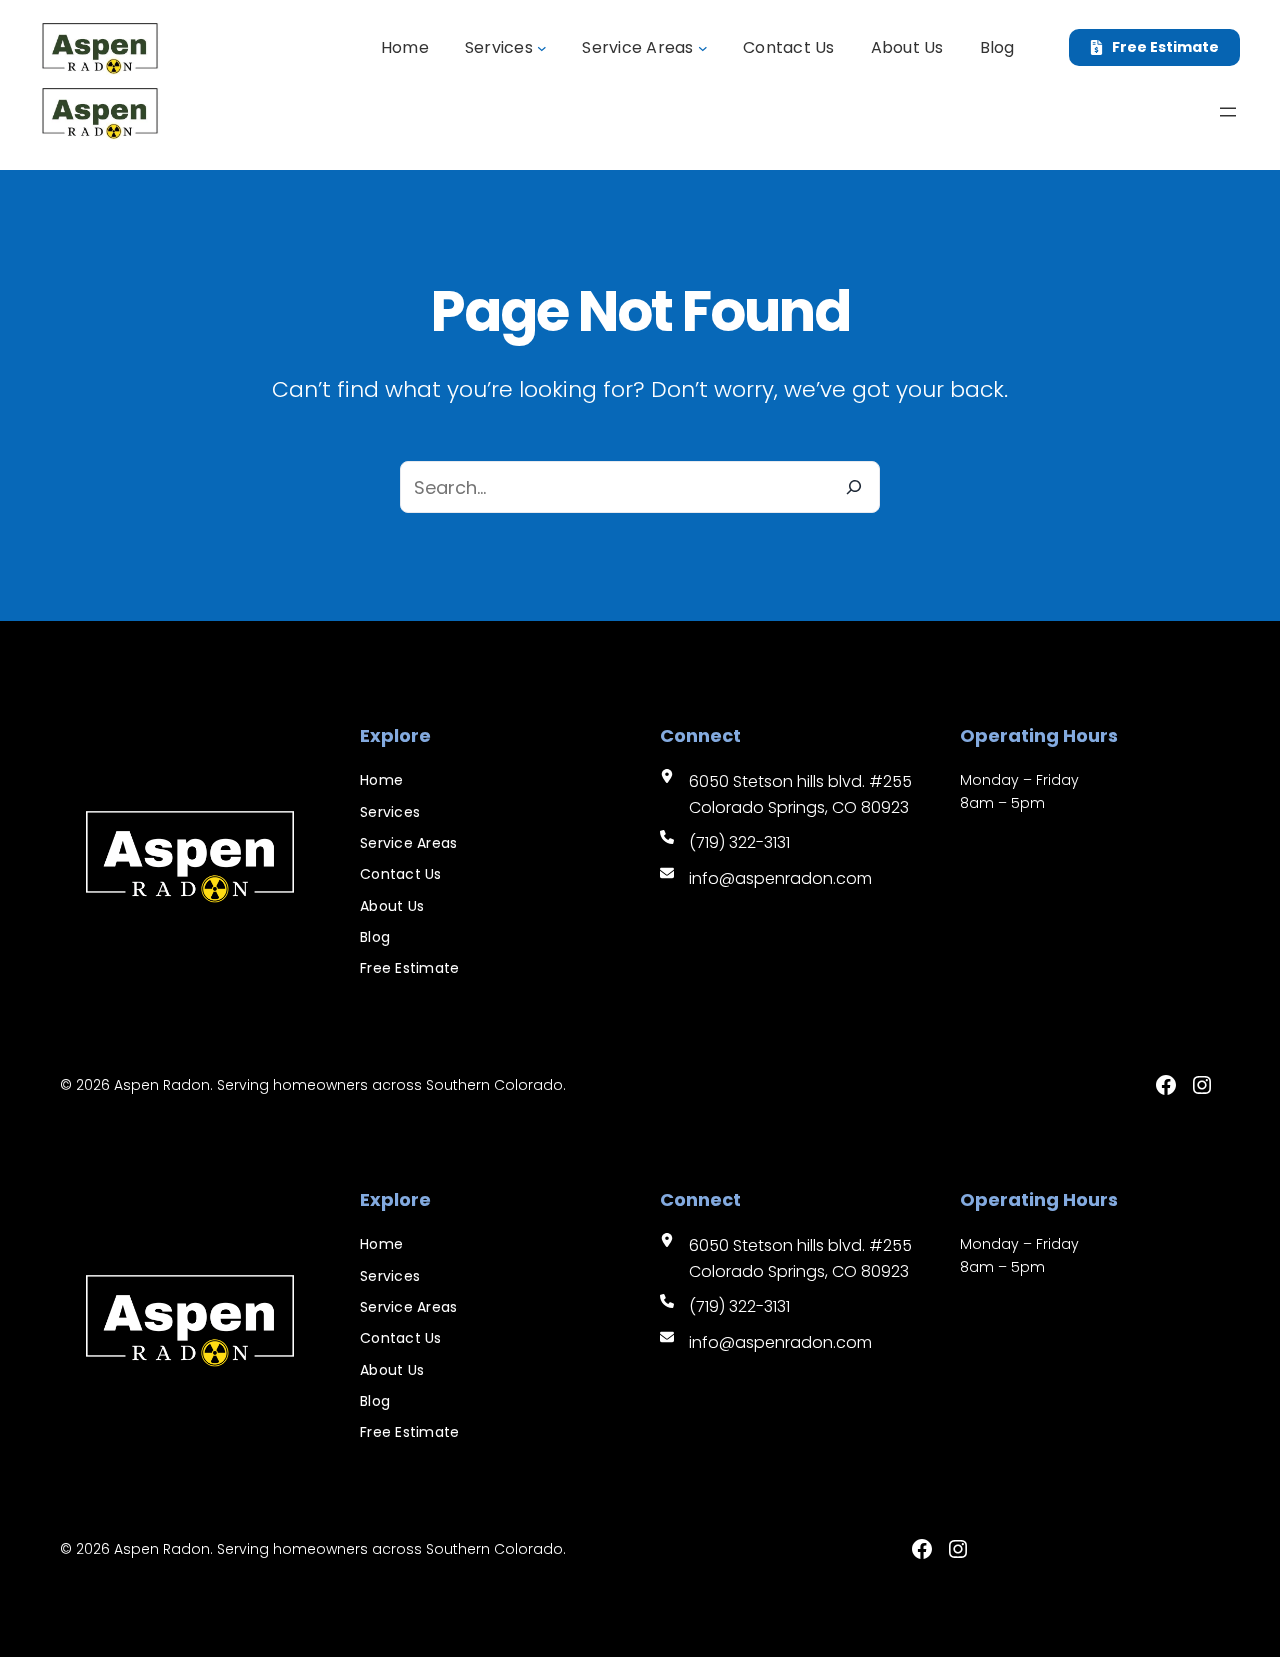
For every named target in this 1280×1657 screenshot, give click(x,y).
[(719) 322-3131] (725, 843)
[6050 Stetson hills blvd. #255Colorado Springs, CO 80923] (786, 794)
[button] (1154, 48)
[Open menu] (1228, 112)
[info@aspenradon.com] (766, 879)
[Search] (854, 487)
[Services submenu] (542, 48)
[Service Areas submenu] (703, 48)
